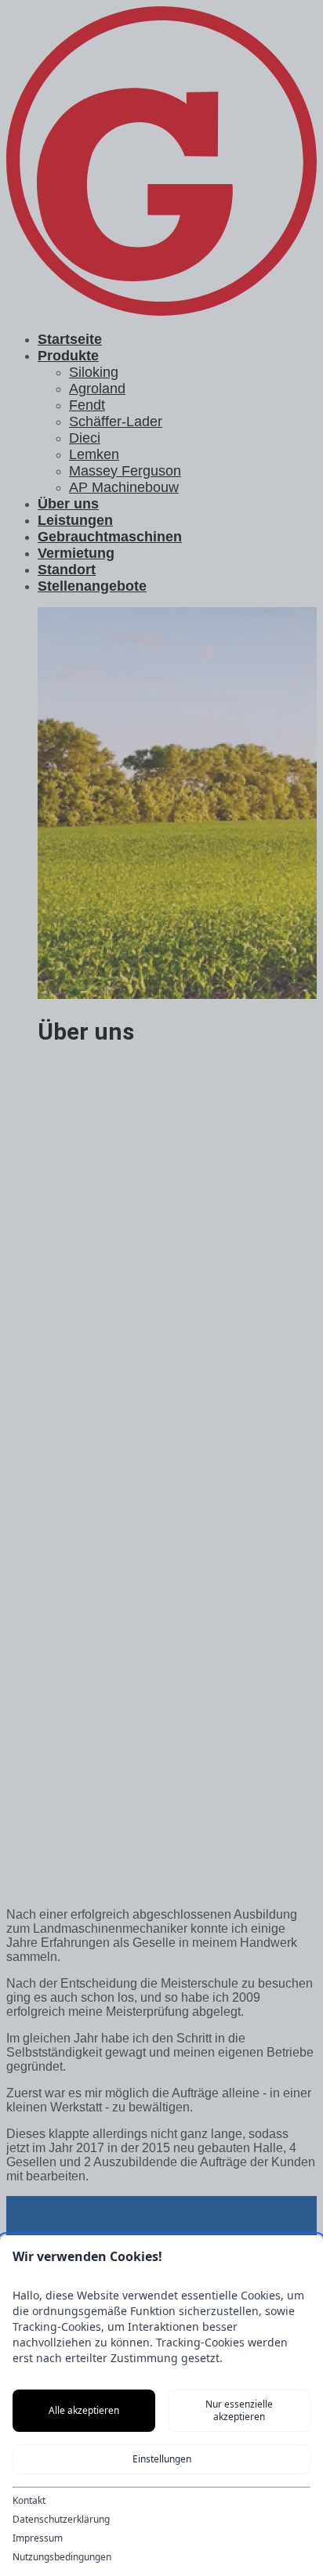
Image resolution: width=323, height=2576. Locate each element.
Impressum (38, 2538)
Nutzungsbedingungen (62, 2557)
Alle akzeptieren (84, 2410)
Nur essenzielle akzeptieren (239, 2410)
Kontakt (29, 2501)
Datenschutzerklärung (61, 2520)
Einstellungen (162, 2459)
